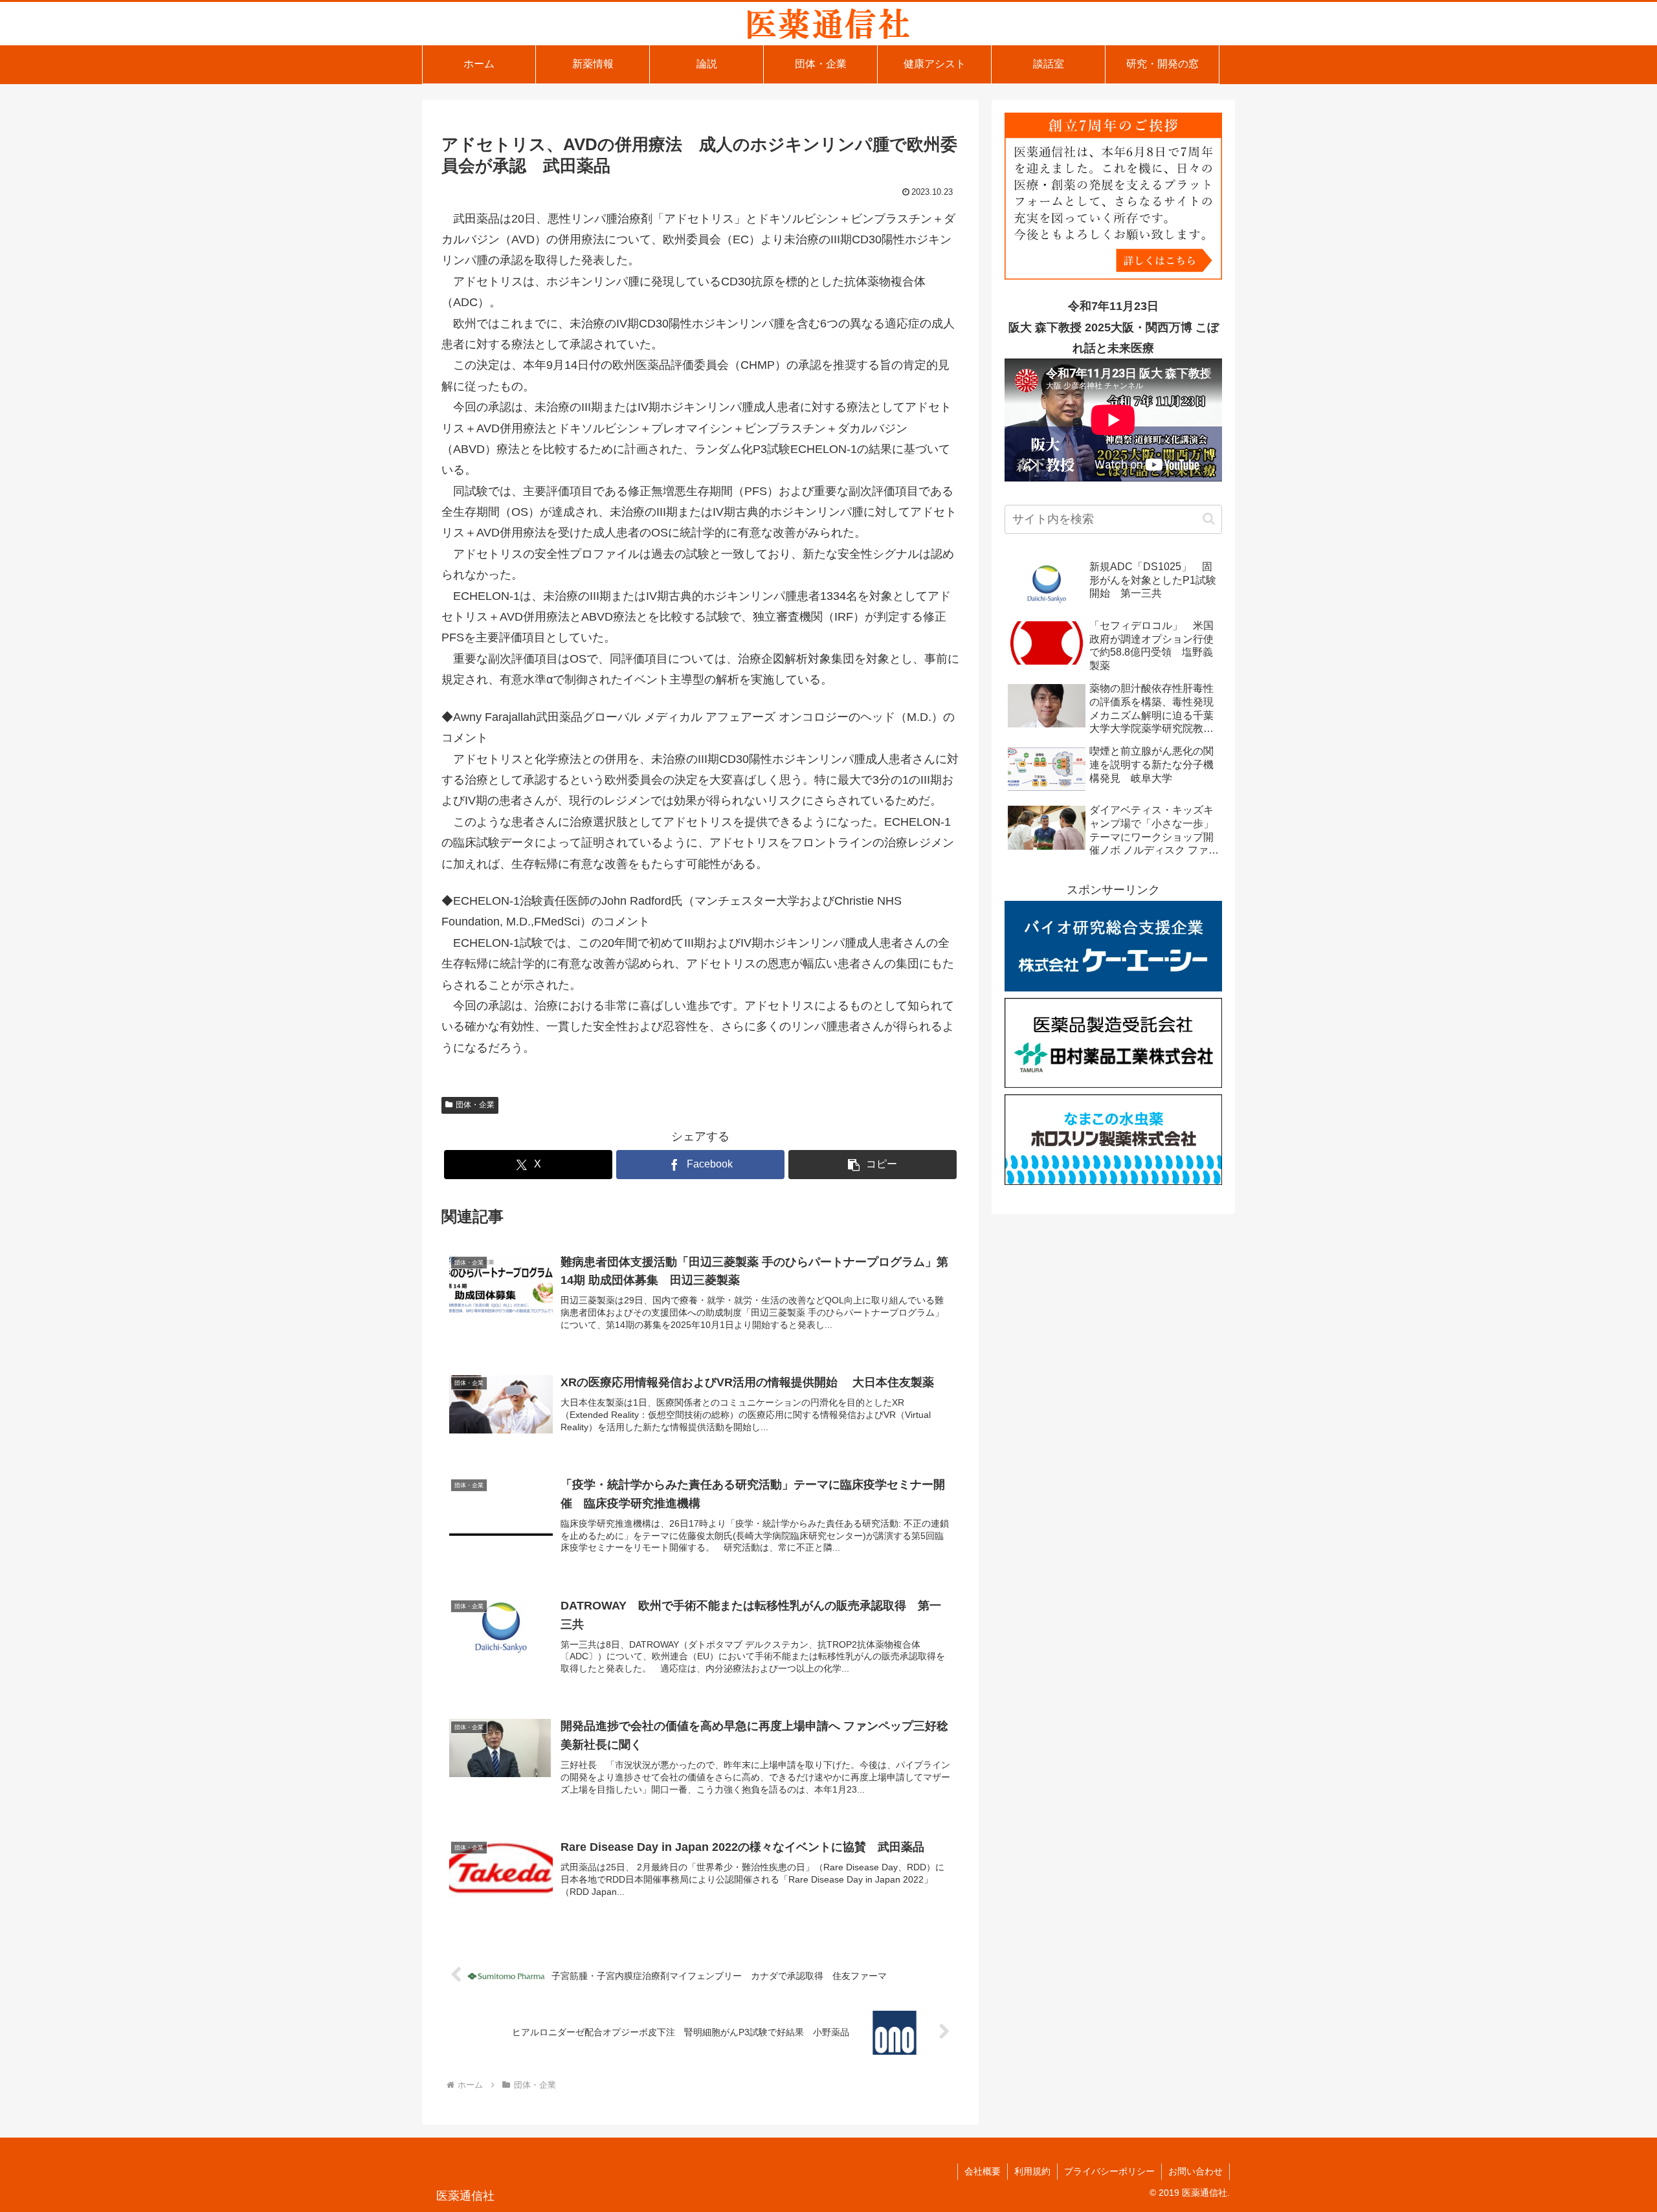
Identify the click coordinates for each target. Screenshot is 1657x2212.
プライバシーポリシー (1109, 2171)
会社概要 (983, 2171)
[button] (873, 1165)
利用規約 (1032, 2171)
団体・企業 (475, 1105)
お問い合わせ (1195, 2171)
